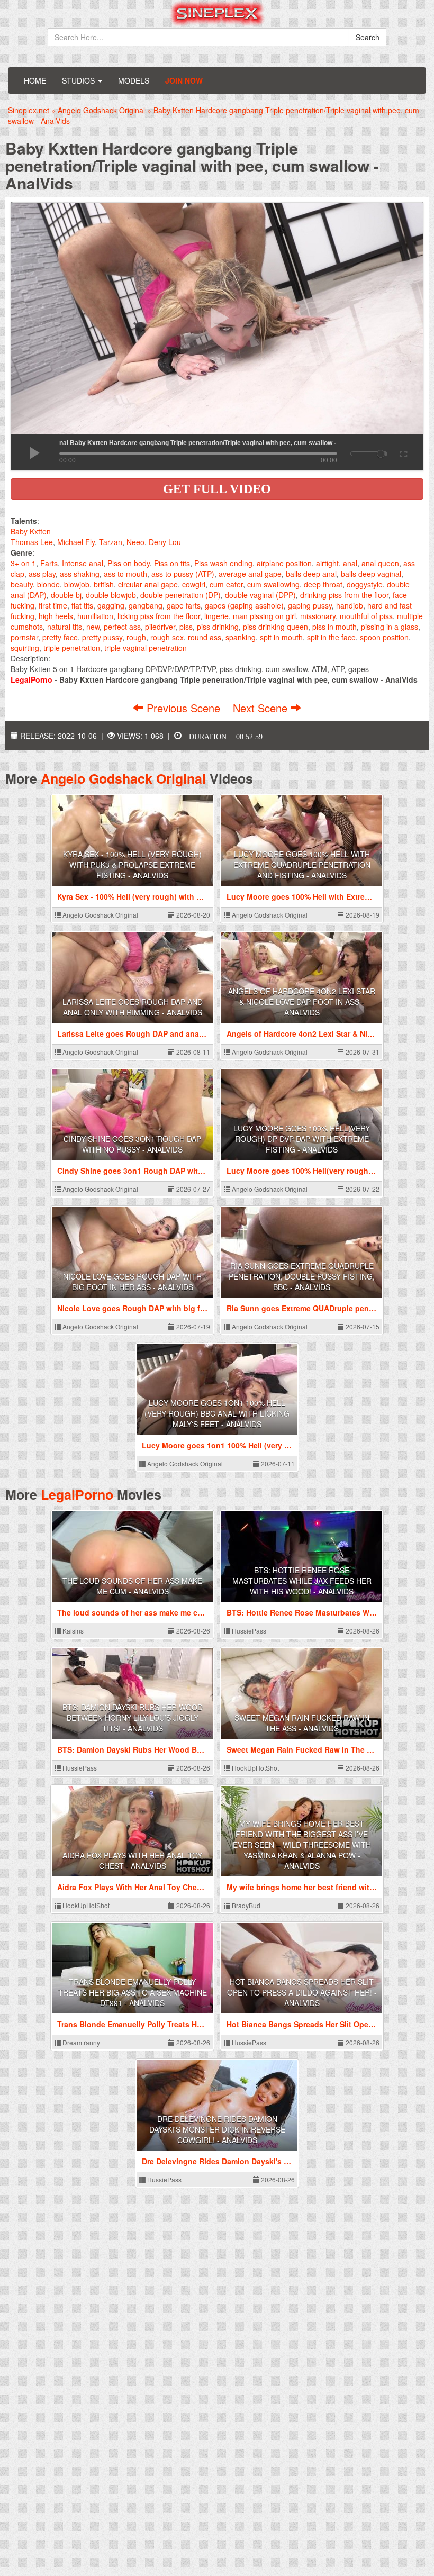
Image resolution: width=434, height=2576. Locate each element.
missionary (318, 616)
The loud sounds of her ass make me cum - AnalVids (132, 1586)
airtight (327, 563)
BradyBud (245, 1905)
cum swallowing (273, 584)
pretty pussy (102, 637)
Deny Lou (165, 542)
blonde (48, 584)
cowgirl (194, 584)
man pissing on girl (264, 616)
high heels (56, 616)
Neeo (135, 542)
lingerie (216, 616)
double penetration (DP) (180, 595)
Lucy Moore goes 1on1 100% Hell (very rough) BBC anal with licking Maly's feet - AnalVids (217, 1413)
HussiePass (248, 1631)
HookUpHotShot (255, 1768)
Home (35, 80)
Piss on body (129, 563)
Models (134, 80)
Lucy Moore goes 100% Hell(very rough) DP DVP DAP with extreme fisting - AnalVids (302, 1139)
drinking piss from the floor (344, 595)
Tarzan (111, 542)
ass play (42, 574)
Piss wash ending (223, 563)
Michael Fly (76, 542)
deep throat (323, 584)
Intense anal (83, 563)
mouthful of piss (366, 616)
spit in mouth (281, 637)
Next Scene (262, 708)
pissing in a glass (390, 627)
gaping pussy (310, 605)
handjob (350, 605)
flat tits (82, 605)
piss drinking (218, 627)
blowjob (77, 584)
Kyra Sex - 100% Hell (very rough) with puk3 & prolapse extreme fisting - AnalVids (132, 865)
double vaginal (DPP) (260, 595)
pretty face (60, 637)
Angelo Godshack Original (123, 778)
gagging (111, 605)
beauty (22, 584)
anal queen (380, 563)
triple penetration (72, 648)
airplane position (284, 563)
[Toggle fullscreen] (403, 452)
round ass (205, 637)
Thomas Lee (32, 542)
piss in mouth (334, 627)
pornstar (24, 637)
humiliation (95, 616)
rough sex (167, 637)
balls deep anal (311, 574)
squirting (25, 648)
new (93, 627)
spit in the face (331, 637)
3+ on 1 (23, 563)
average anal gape (250, 574)
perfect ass (122, 627)
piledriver (160, 627)
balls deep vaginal (371, 574)
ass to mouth (125, 574)
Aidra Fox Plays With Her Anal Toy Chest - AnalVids (132, 1861)
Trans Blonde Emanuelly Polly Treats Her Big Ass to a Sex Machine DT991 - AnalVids (133, 1992)
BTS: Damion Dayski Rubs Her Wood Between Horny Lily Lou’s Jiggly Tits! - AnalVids (133, 1718)
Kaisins (72, 1631)
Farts (49, 563)
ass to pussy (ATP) (183, 574)
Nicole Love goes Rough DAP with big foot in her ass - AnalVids (132, 1282)
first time (53, 605)
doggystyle (365, 584)
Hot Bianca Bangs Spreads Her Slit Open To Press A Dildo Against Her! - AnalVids (302, 1992)
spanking (241, 637)
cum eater (226, 584)
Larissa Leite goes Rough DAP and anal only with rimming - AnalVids (133, 1007)
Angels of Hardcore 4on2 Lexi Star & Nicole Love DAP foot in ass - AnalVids (302, 1002)
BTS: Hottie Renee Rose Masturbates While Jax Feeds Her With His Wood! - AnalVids (302, 1581)
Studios (79, 80)
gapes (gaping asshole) (244, 605)
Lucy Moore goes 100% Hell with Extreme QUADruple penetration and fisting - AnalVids (302, 865)
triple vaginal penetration (146, 648)
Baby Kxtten (31, 531)
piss (186, 627)
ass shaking (80, 574)
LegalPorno (77, 1494)
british (104, 584)
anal (350, 563)
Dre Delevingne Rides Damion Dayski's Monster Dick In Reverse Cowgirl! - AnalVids (217, 2129)
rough (136, 637)
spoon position (384, 637)
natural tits (65, 627)
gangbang (146, 605)
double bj (66, 595)
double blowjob (111, 595)
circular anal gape (148, 584)
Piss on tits (172, 563)
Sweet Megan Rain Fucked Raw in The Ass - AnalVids (302, 1723)
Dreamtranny (80, 2042)
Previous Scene (183, 708)
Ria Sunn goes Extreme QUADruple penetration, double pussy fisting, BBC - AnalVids (302, 1276)
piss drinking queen (275, 627)
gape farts (184, 605)
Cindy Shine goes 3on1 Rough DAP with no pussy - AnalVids (132, 1144)
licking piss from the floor (159, 616)
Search (368, 37)
